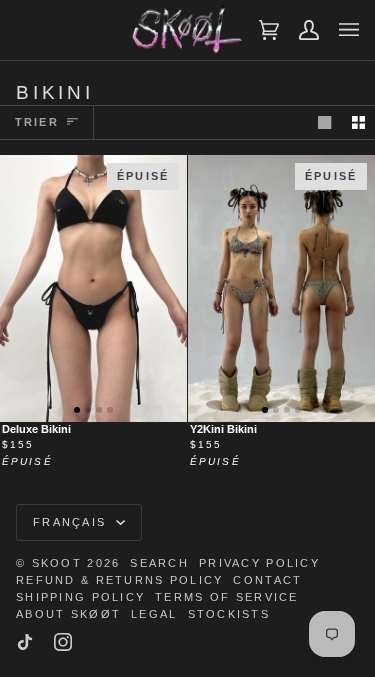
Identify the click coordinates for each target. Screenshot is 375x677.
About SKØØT (68, 614)
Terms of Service (226, 597)
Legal (154, 614)
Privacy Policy (259, 563)
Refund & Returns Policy (119, 580)
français (72, 522)
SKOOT (57, 563)
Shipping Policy (80, 597)
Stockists (229, 614)
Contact (267, 580)
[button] (77, 410)
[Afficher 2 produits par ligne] (358, 122)
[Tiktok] (25, 642)
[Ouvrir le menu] (339, 30)
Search (159, 563)
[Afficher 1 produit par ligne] (324, 122)
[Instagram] (63, 642)
